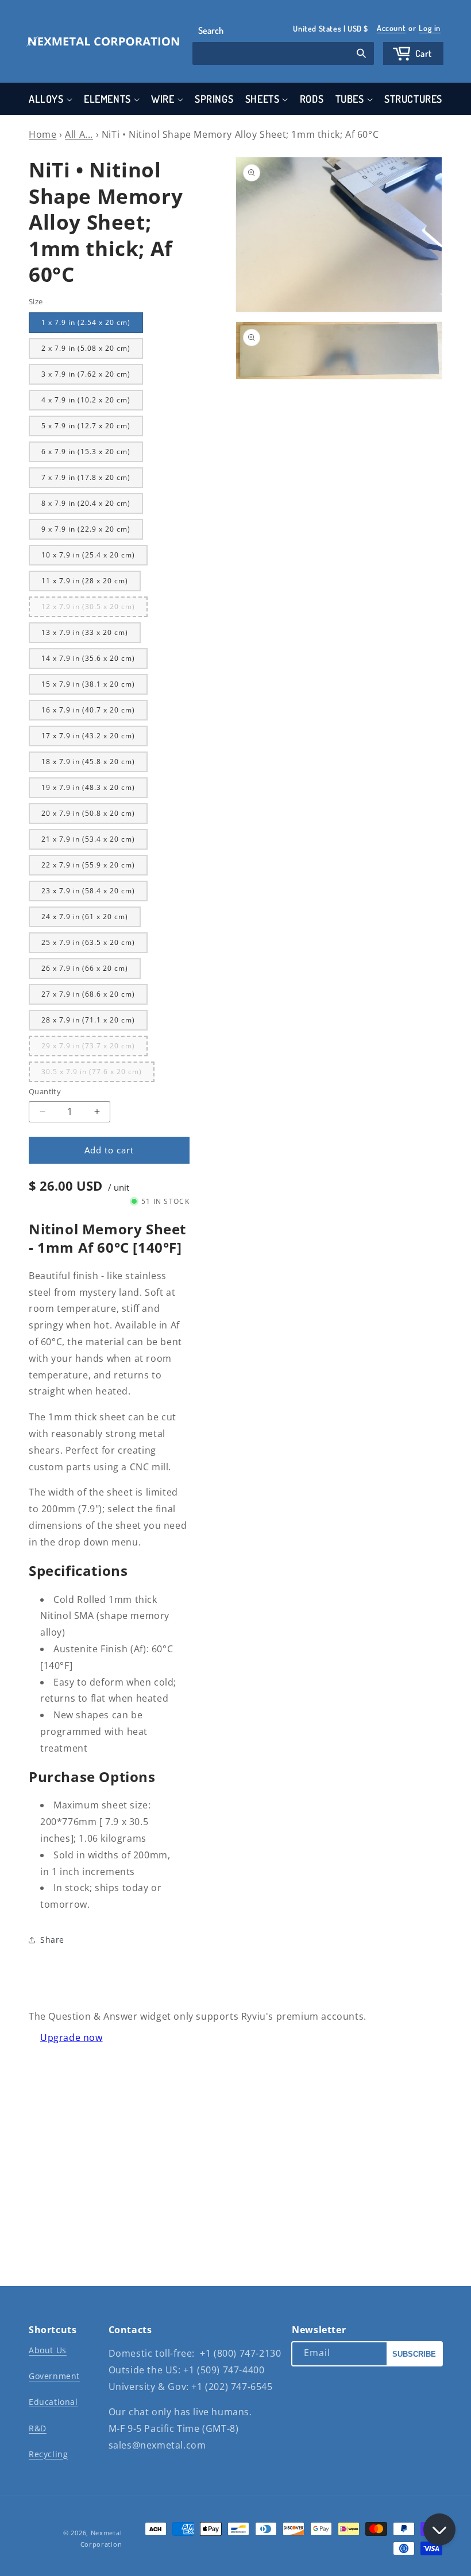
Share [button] (52, 1940)
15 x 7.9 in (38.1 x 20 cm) (88, 684)
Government (54, 2376)
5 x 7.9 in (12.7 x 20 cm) (86, 426)
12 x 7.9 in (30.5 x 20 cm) (94, 609)
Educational (53, 2402)
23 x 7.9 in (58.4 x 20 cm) (88, 891)
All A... (79, 134)
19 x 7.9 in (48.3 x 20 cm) (88, 787)
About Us (48, 2350)
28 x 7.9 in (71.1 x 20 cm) (88, 1020)
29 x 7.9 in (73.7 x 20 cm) (94, 1048)
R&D (38, 2428)
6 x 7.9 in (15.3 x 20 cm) (86, 452)
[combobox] (283, 53)
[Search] (361, 55)
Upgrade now (72, 2037)
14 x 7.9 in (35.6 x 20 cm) (88, 658)
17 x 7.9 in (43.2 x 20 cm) (88, 736)
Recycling (48, 2454)
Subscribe (414, 2354)
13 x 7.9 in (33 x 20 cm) (85, 632)
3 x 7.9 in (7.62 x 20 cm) (86, 374)
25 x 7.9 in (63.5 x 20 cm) (88, 942)
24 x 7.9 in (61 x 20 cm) (85, 917)
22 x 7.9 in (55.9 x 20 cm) (88, 865)
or (409, 28)
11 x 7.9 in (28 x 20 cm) (85, 581)
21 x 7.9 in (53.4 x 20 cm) (88, 839)
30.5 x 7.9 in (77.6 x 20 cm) (98, 1074)
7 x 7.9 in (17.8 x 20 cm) (86, 477)
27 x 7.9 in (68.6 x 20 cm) (88, 994)
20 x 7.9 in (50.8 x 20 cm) (88, 813)
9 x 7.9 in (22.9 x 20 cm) (86, 529)
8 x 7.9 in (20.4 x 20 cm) (86, 503)
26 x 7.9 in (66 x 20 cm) (85, 968)
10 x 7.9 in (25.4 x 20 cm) (88, 555)
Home (43, 134)
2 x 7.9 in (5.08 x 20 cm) (86, 348)
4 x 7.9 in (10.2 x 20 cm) (86, 400)
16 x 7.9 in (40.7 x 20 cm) (88, 710)
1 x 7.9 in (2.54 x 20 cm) (86, 322)
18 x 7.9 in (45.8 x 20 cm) (88, 762)
